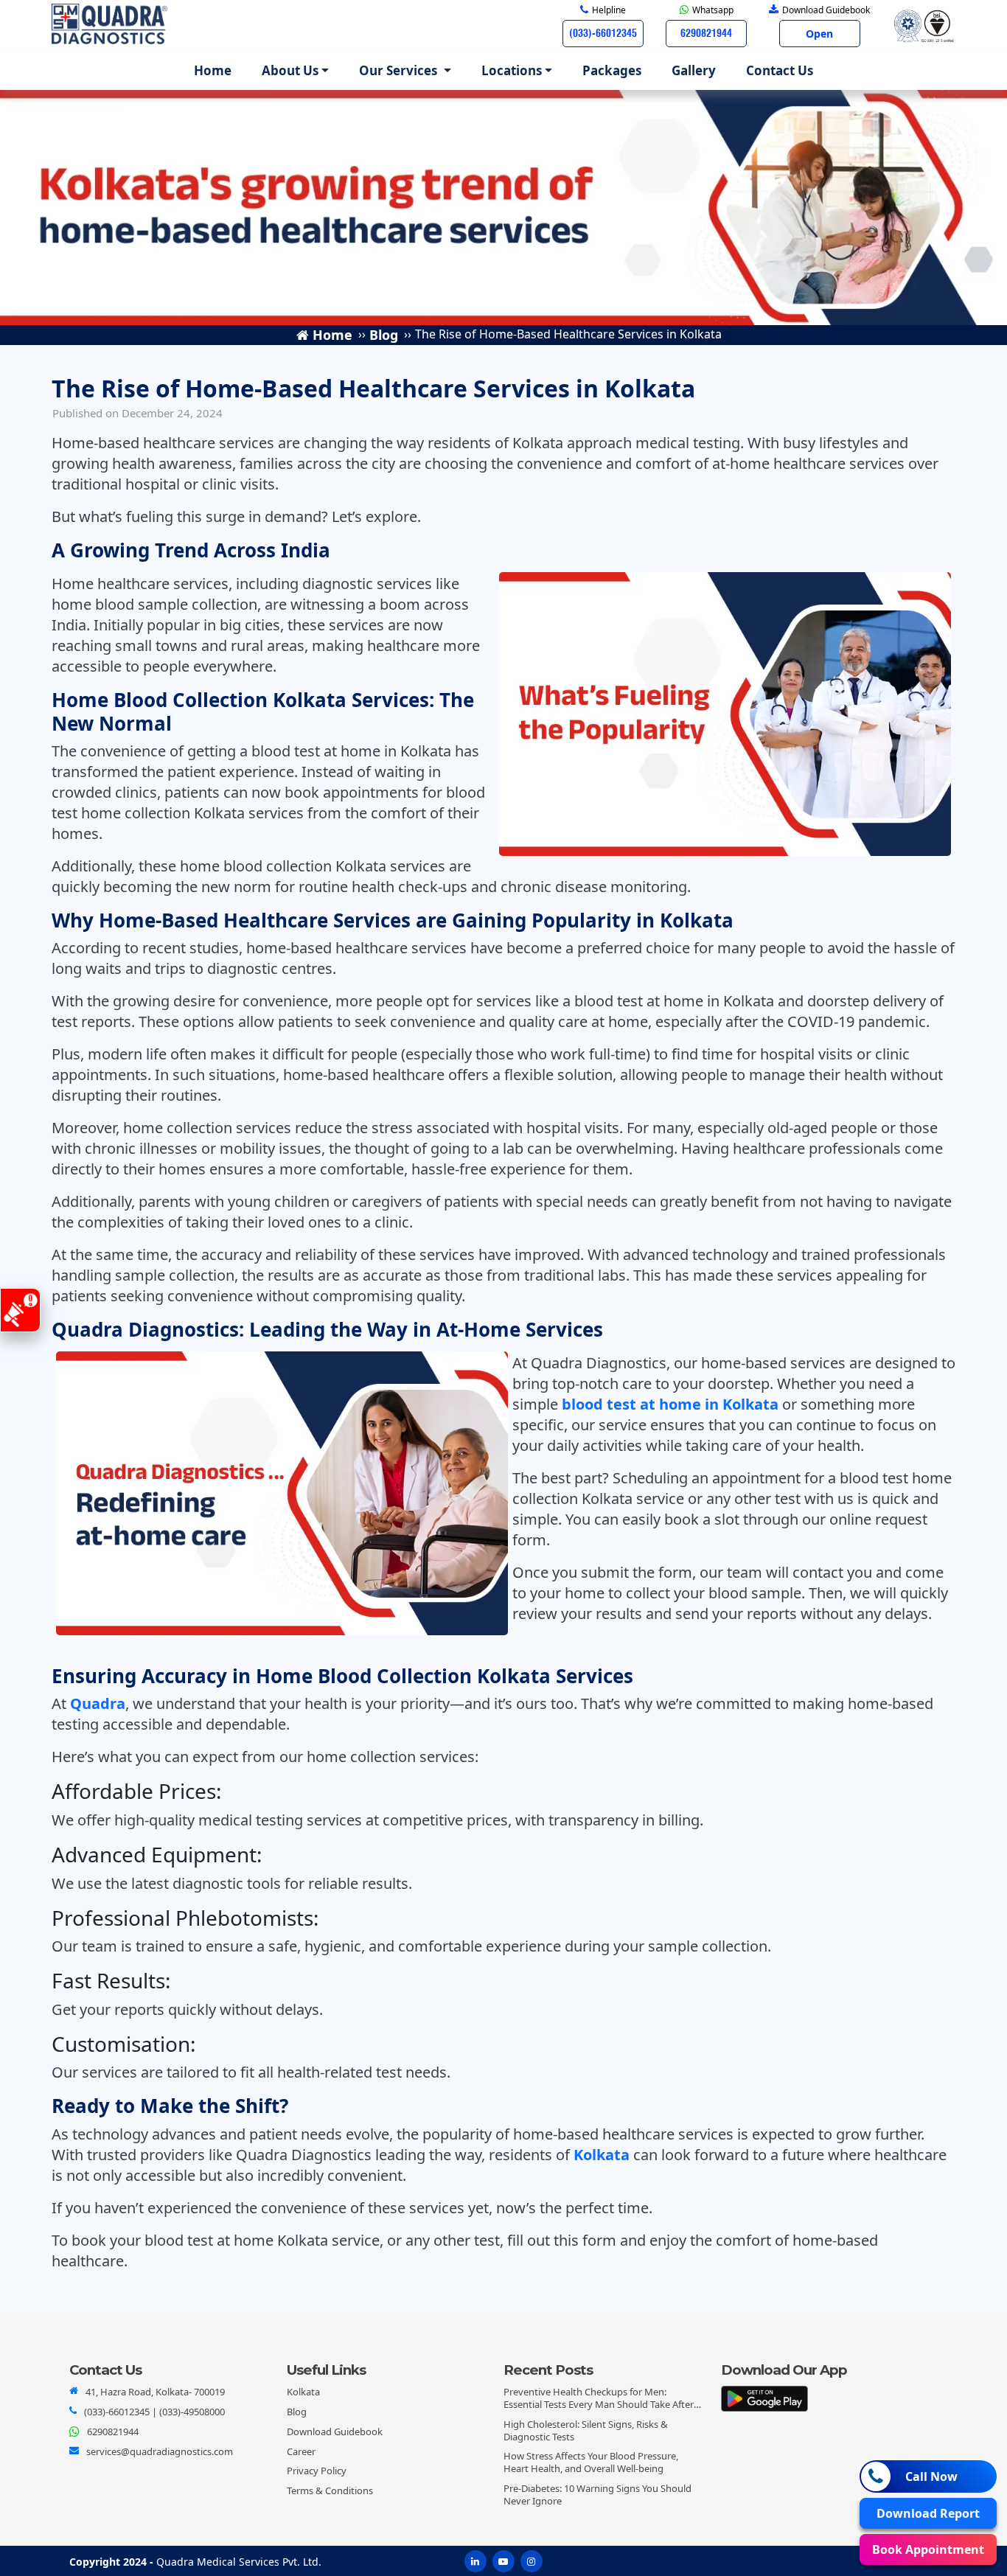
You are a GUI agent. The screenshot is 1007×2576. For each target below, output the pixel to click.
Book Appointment (928, 2549)
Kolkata (602, 2155)
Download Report (928, 2513)
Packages (612, 70)
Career (301, 2451)
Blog (297, 2412)
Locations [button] (512, 70)
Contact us (780, 70)
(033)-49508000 (192, 2412)
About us (290, 70)
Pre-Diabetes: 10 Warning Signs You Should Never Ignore (597, 2495)
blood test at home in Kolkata (670, 1404)
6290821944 (113, 2431)
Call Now (931, 2476)
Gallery (694, 70)
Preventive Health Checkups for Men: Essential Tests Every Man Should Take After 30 (599, 2404)
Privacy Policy (317, 2471)
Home (216, 70)
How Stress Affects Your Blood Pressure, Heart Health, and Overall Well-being (591, 2462)
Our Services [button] (400, 70)
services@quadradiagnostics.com (160, 2451)
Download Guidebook (335, 2431)
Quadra (98, 1703)
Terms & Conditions (330, 2490)
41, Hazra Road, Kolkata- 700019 (155, 2392)
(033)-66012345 (117, 2412)
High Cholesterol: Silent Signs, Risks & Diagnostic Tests (586, 2430)
